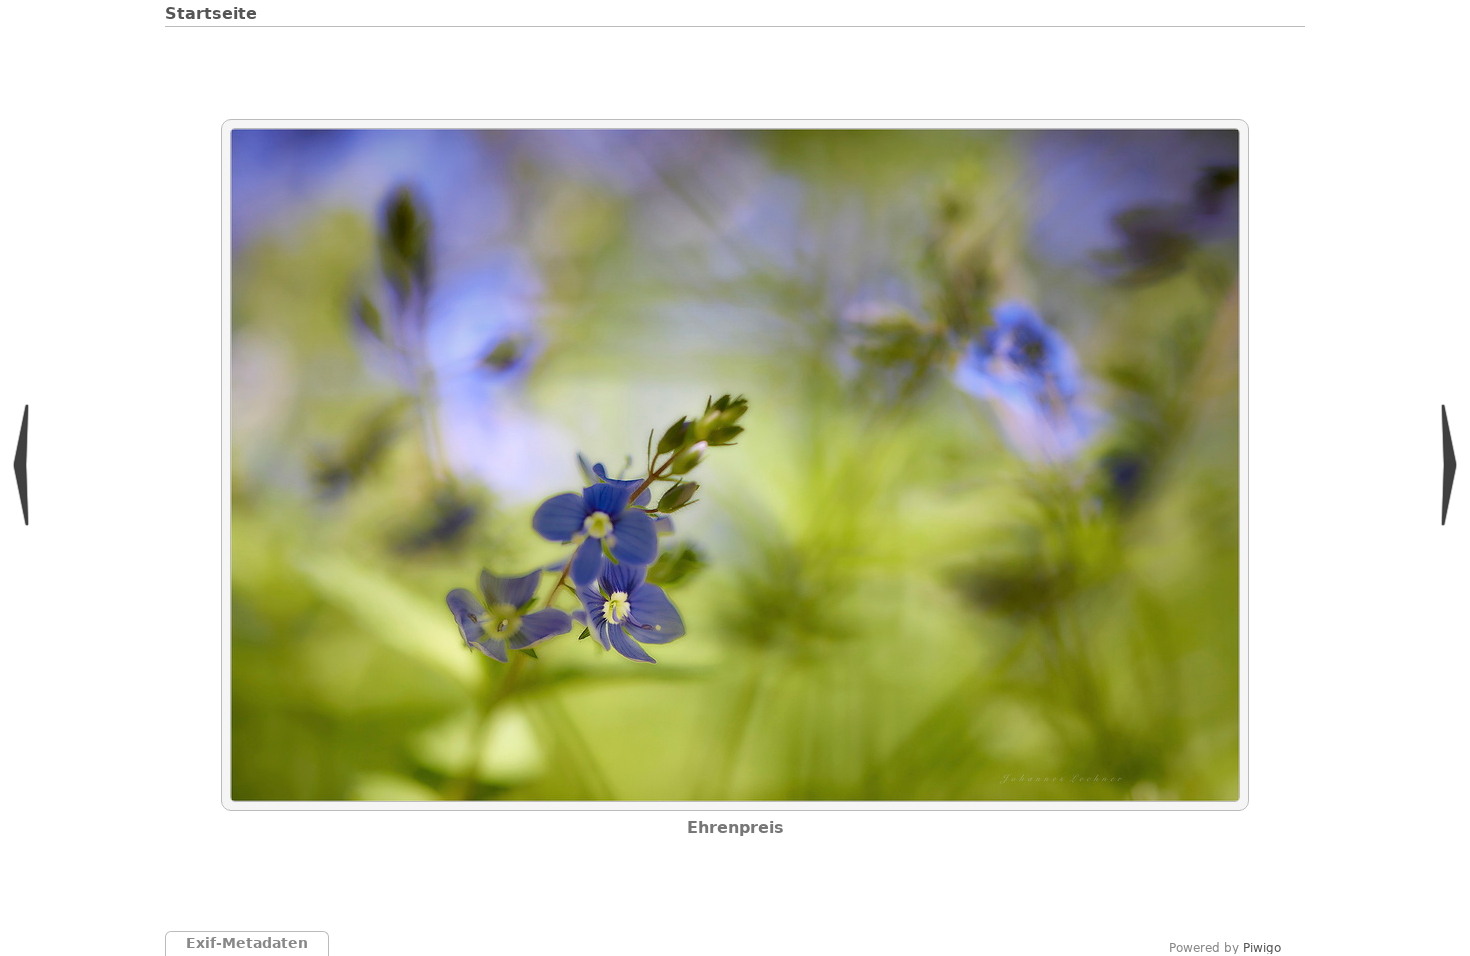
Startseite (211, 13)
